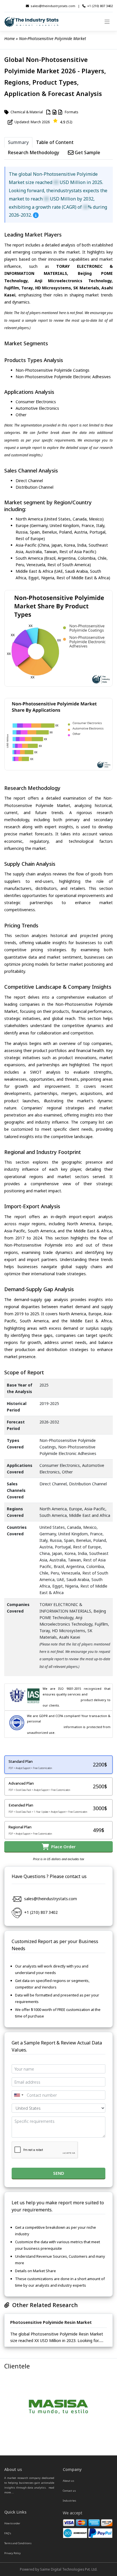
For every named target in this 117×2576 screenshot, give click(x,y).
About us (68, 2481)
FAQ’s (8, 2533)
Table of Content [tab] (55, 142)
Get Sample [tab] (87, 152)
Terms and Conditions (18, 2543)
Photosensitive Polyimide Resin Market (51, 2322)
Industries (69, 2501)
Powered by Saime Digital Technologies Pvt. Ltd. (59, 2569)
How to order (12, 2523)
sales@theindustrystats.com (53, 6)
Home (10, 38)
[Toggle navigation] (107, 22)
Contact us (69, 2491)
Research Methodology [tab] (34, 152)
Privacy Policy (12, 2553)
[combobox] (18, 2095)
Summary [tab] (18, 142)
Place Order (62, 1847)
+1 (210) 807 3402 (100, 6)
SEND (59, 2173)
